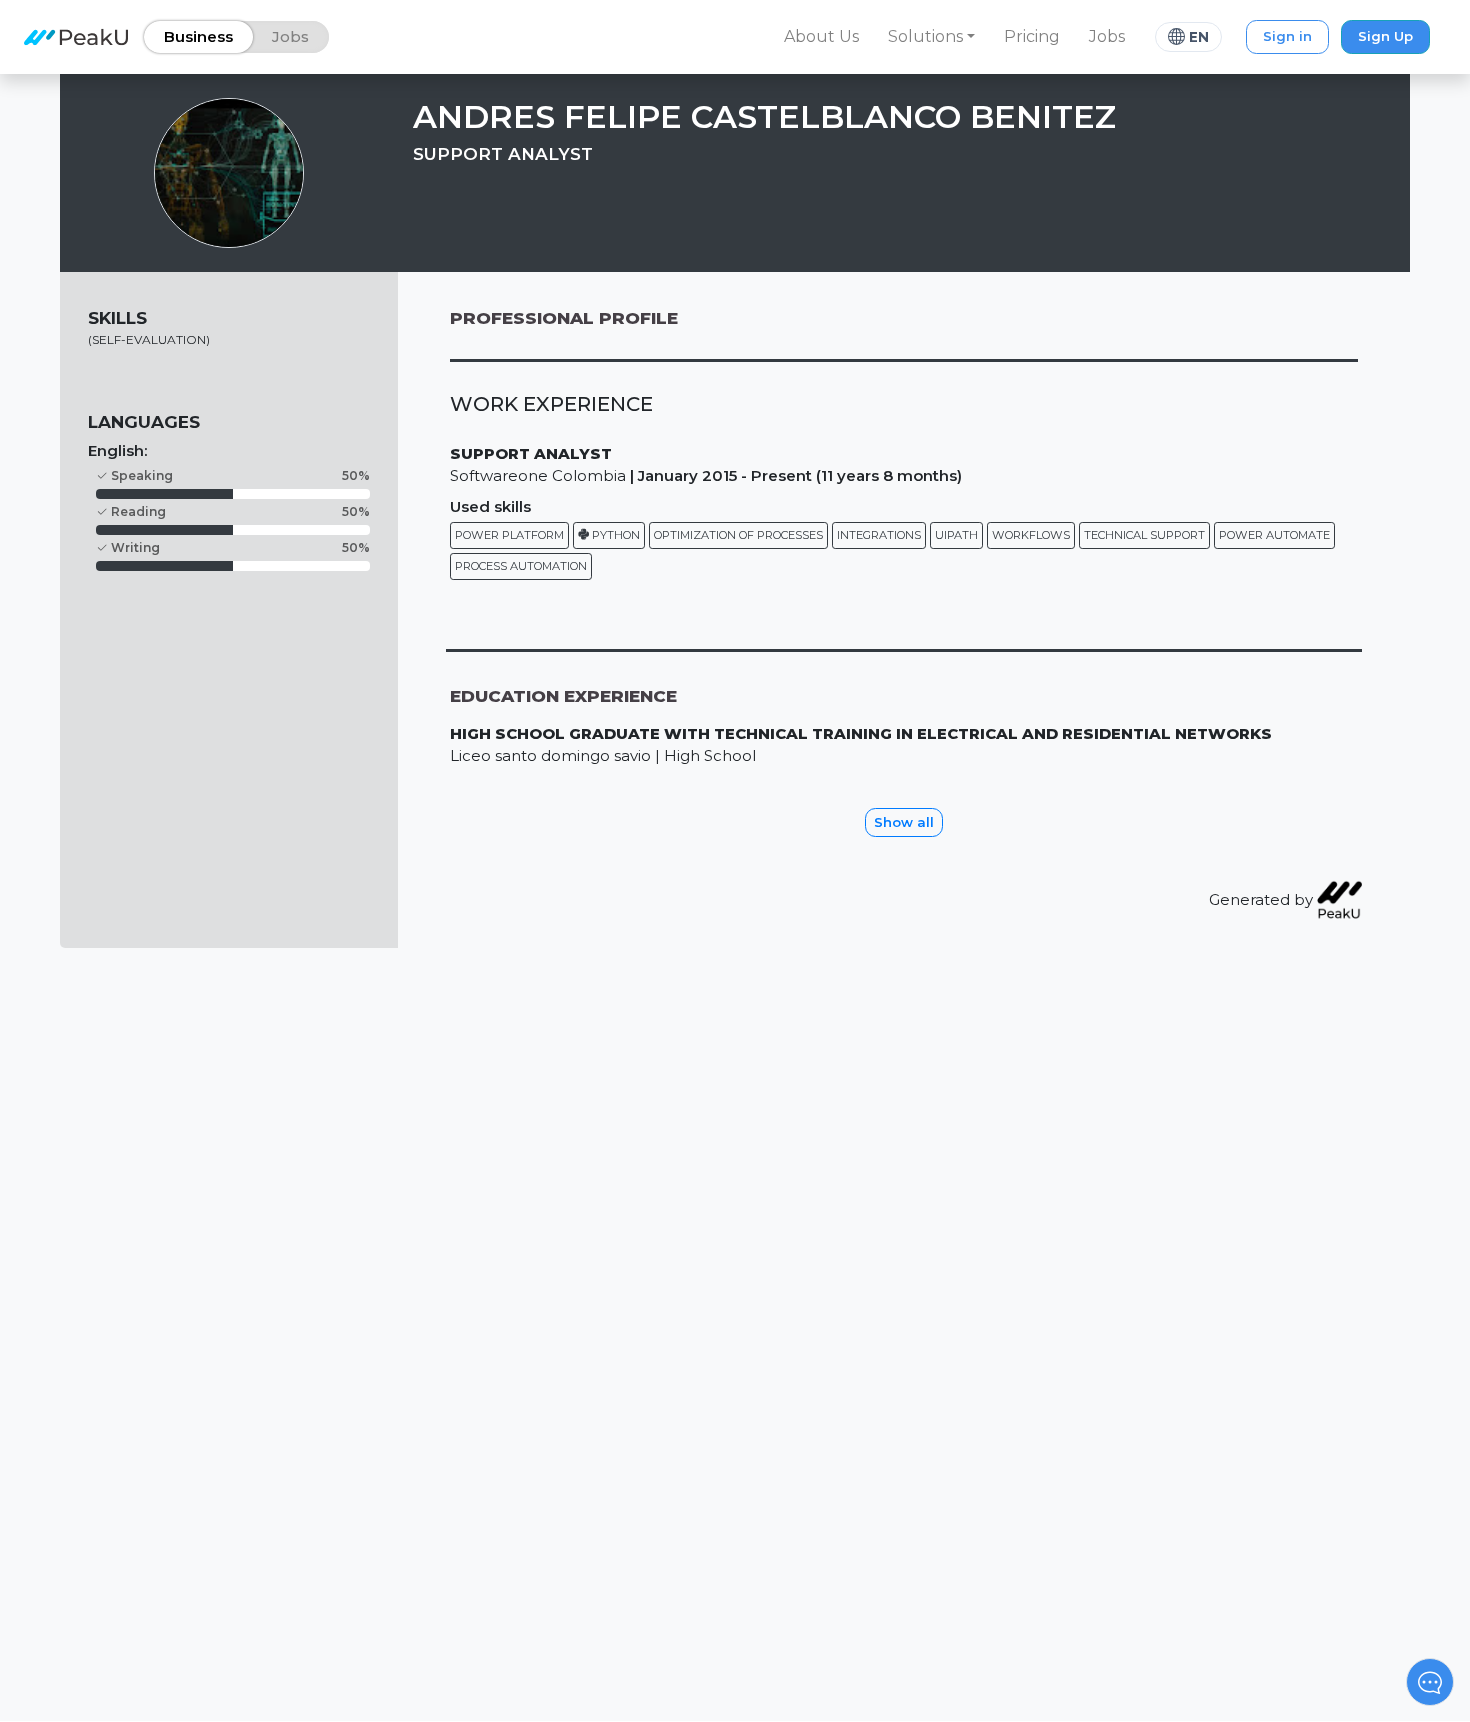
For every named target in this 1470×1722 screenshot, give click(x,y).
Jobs (1107, 36)
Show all (904, 822)
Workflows (1031, 535)
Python (614, 535)
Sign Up (1385, 36)
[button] (932, 37)
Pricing (1032, 36)
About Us (821, 36)
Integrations (879, 535)
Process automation (521, 566)
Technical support (1144, 535)
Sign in (1287, 36)
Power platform (509, 535)
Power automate (1274, 535)
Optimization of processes (738, 535)
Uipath (956, 535)
